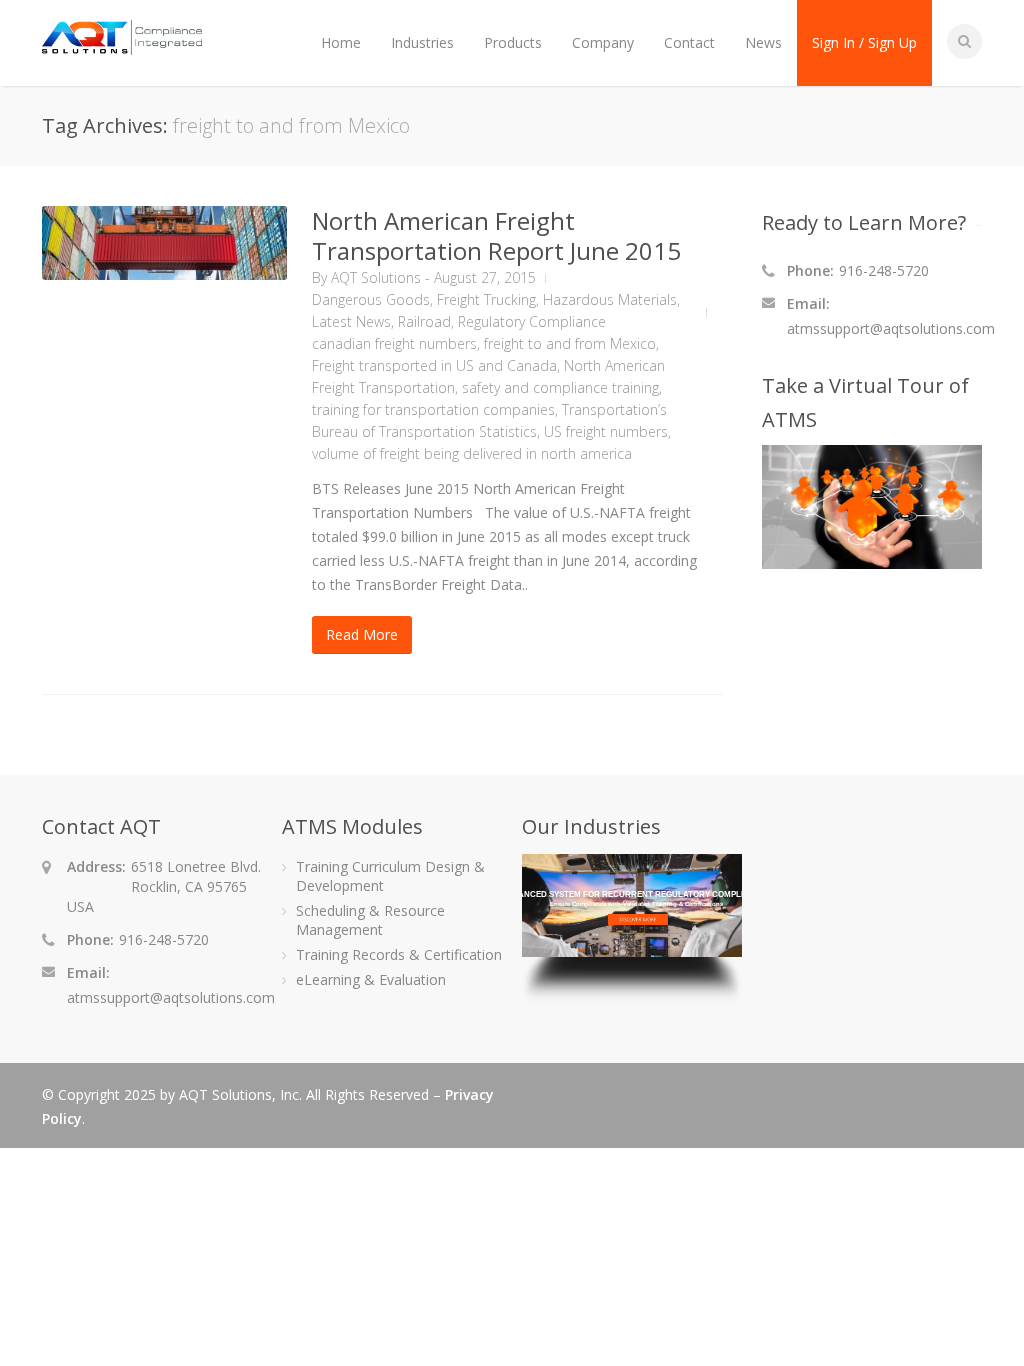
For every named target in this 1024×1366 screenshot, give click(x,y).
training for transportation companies (433, 409)
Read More (362, 634)
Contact (689, 42)
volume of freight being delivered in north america (472, 453)
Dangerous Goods (371, 299)
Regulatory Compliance (532, 321)
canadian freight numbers (394, 343)
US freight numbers (606, 431)
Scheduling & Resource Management (370, 920)
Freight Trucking (486, 299)
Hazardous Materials (610, 299)
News (763, 42)
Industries (422, 42)
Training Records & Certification (399, 954)
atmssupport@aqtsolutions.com (891, 328)
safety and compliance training (560, 387)
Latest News (351, 321)
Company (603, 42)
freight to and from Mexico (570, 343)
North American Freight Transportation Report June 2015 (496, 235)
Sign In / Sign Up (864, 42)
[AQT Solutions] (122, 45)
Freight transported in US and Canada (434, 365)
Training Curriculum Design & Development (390, 876)
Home (341, 42)
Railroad (424, 321)
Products (513, 42)
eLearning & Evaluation (371, 979)
